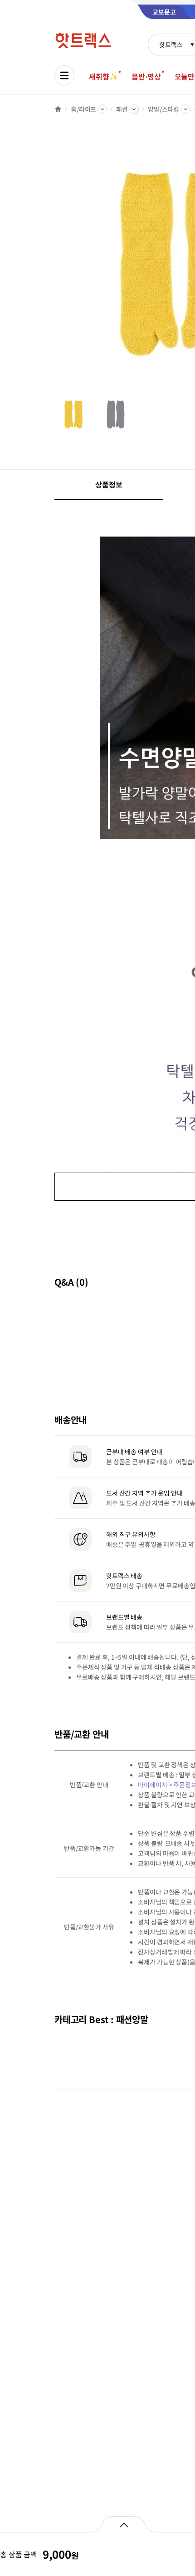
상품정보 (109, 484)
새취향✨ (103, 76)
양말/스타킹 (163, 109)
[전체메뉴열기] (64, 75)
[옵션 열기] (124, 2524)
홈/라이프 (83, 109)
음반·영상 (146, 76)
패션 (122, 109)
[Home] (58, 109)
